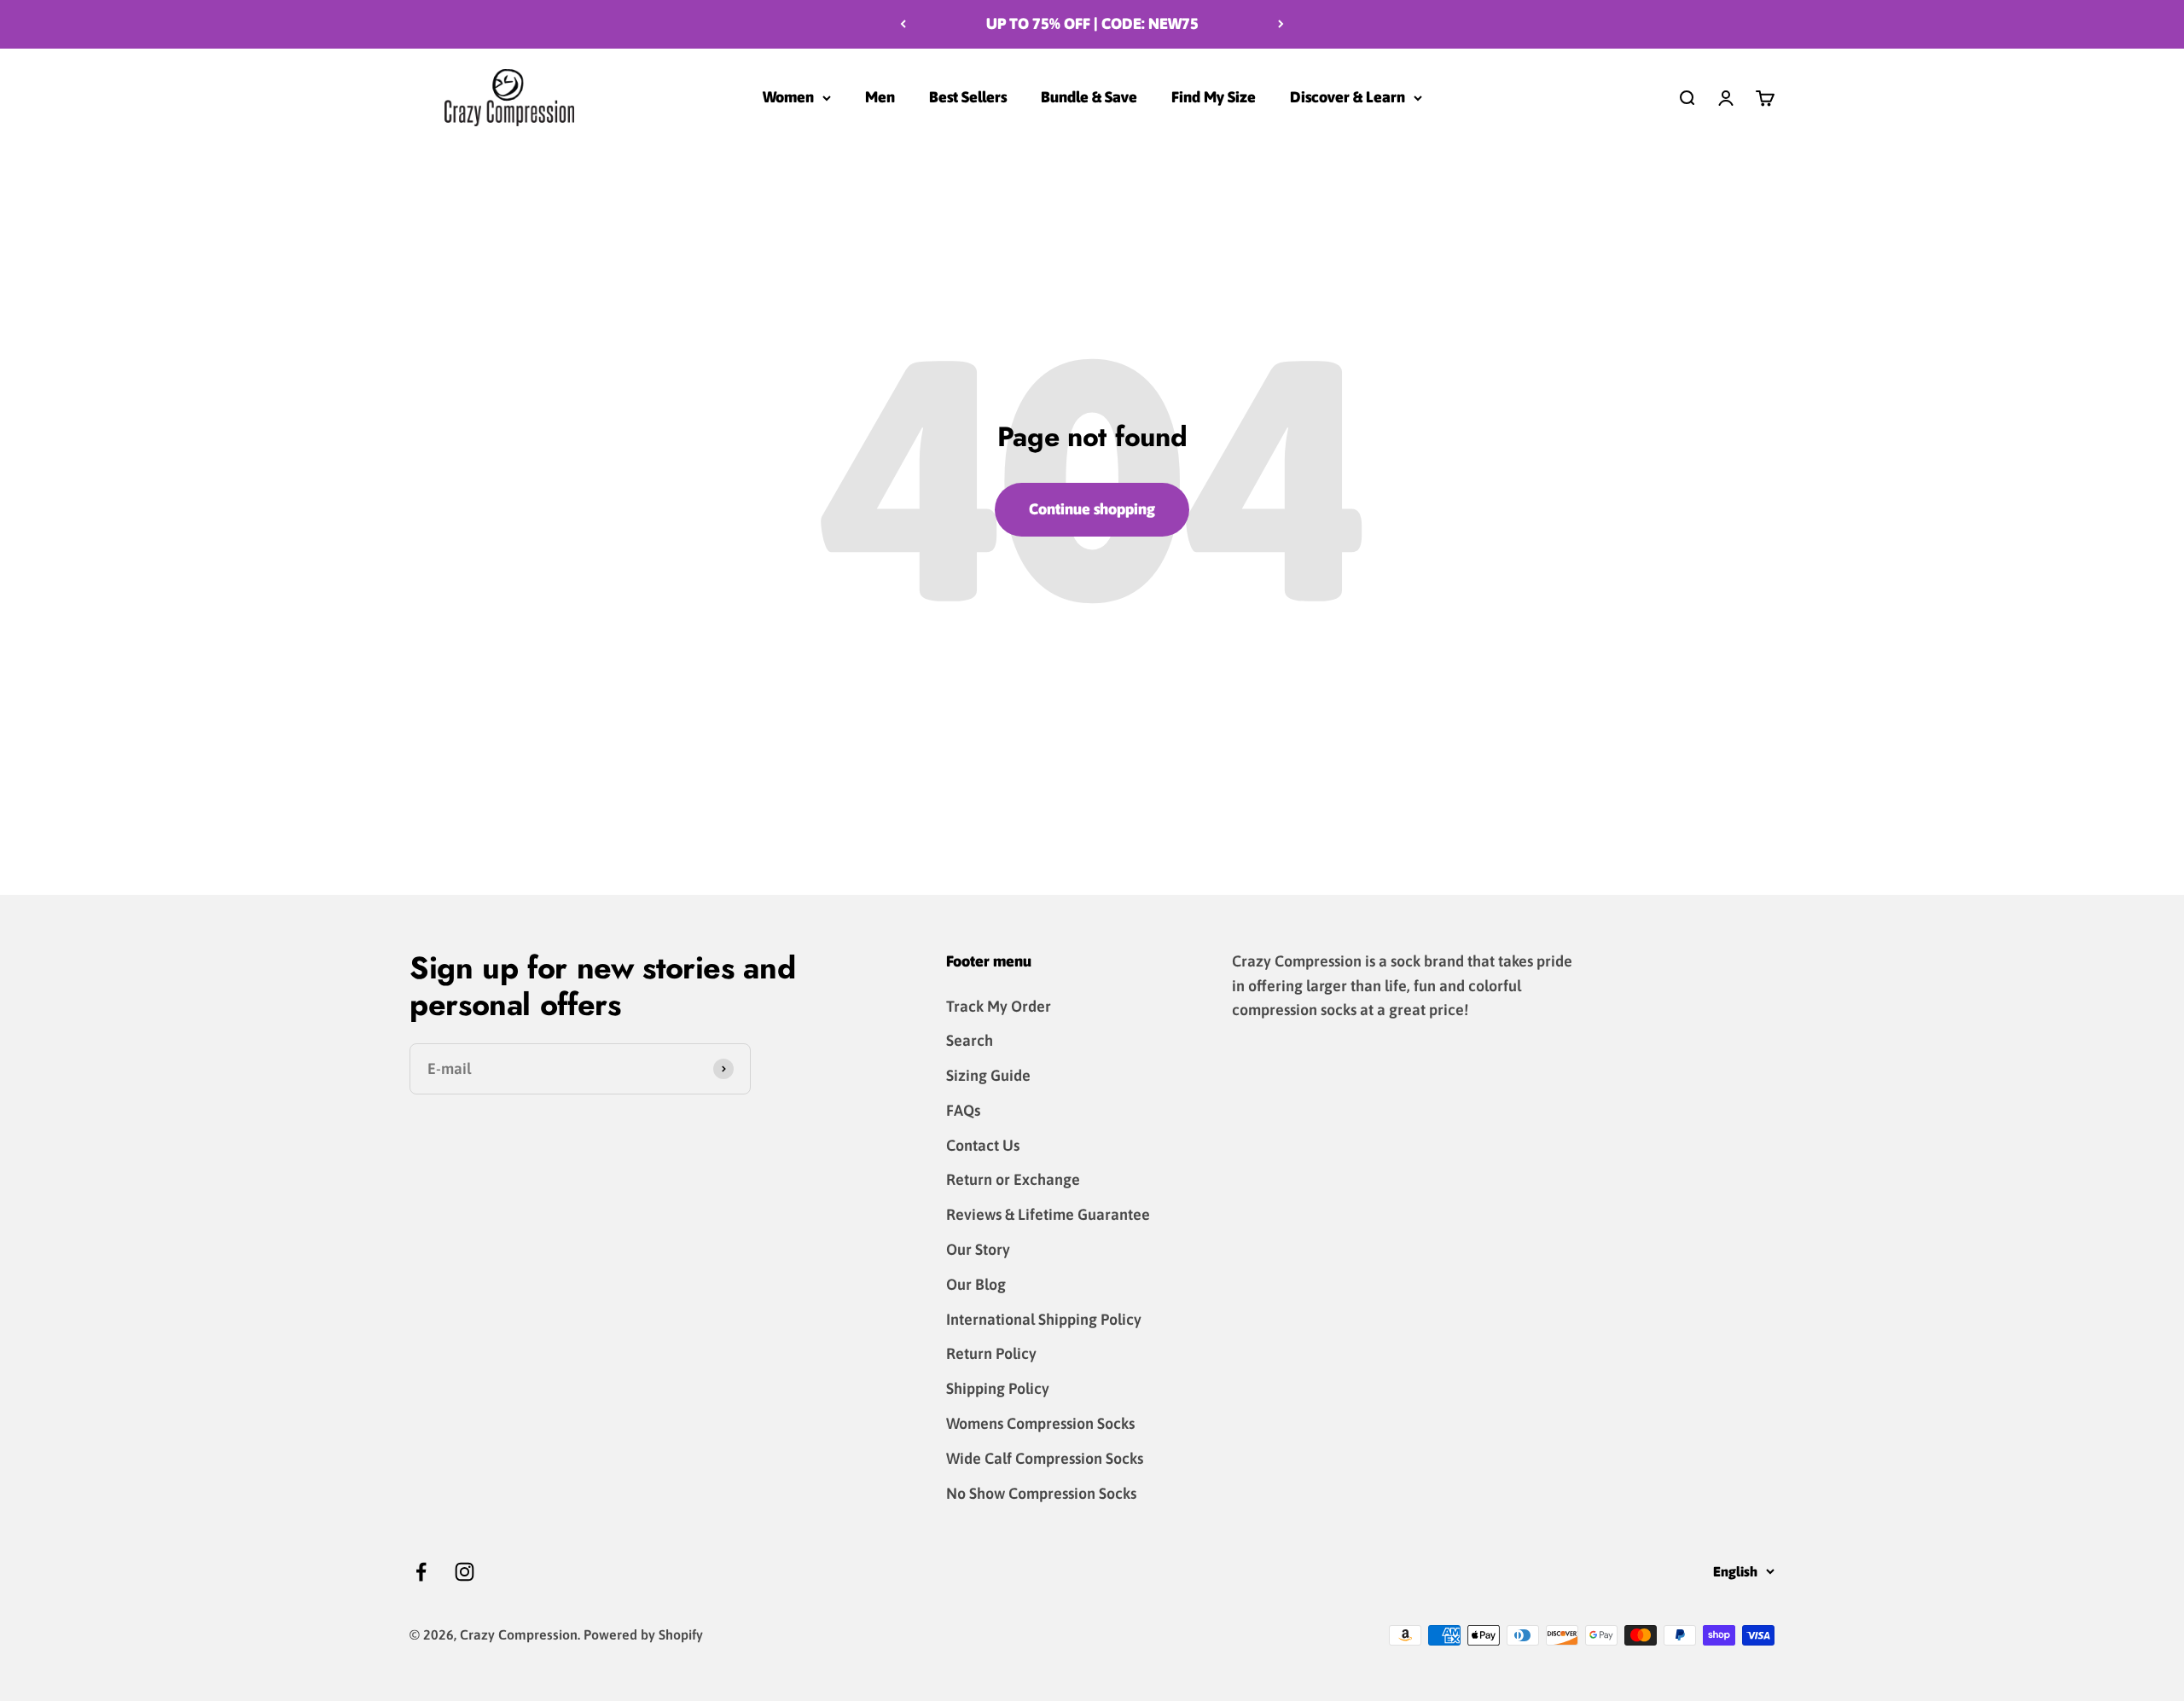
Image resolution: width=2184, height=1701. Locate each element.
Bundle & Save (1089, 97)
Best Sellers (968, 97)
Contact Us (983, 1145)
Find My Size (1214, 97)
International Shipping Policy (1044, 1319)
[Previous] (903, 24)
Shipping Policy (998, 1388)
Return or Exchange (1013, 1179)
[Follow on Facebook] (421, 1572)
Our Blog (976, 1284)
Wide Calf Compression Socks (1045, 1458)
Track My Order (999, 1006)
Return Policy (991, 1353)
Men (880, 97)
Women (788, 97)
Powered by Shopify (643, 1634)
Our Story (978, 1249)
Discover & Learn (1348, 97)
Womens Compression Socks (1040, 1423)
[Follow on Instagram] (465, 1572)
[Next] (1281, 24)
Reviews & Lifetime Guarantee (1048, 1214)
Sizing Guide (988, 1075)
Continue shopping (1092, 509)
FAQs (963, 1110)
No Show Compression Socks (1041, 1493)
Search (970, 1040)
